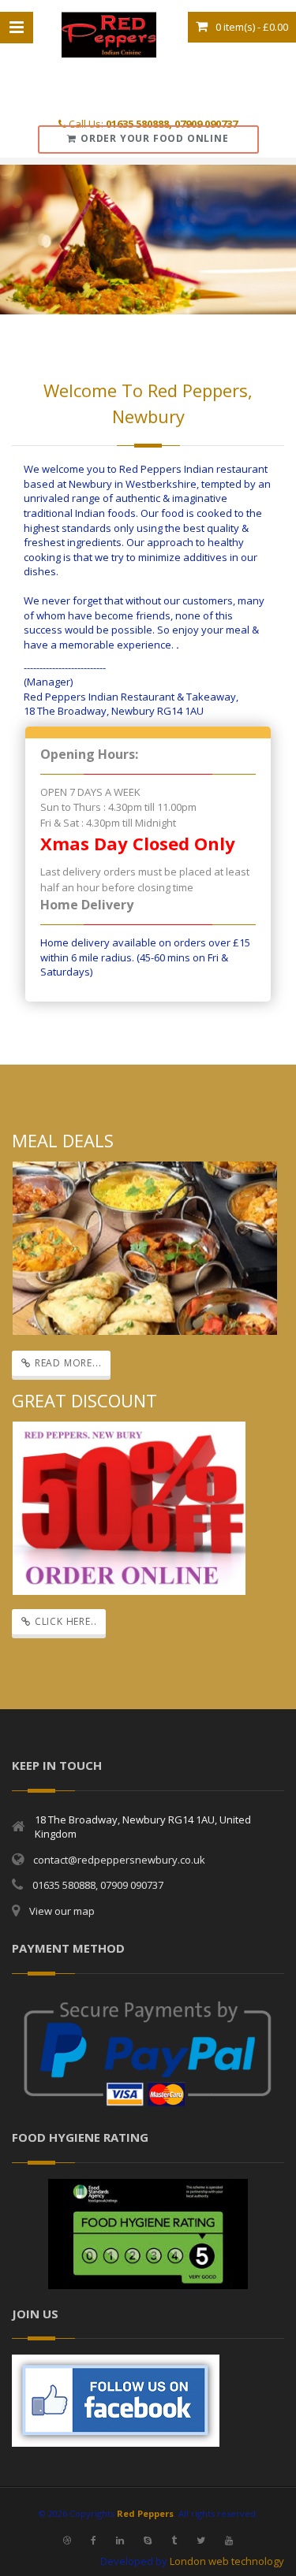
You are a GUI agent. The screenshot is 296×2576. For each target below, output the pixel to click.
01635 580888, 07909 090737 (98, 1885)
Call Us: (152, 124)
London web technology (227, 2561)
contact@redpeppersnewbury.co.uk (119, 1860)
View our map (62, 1911)
